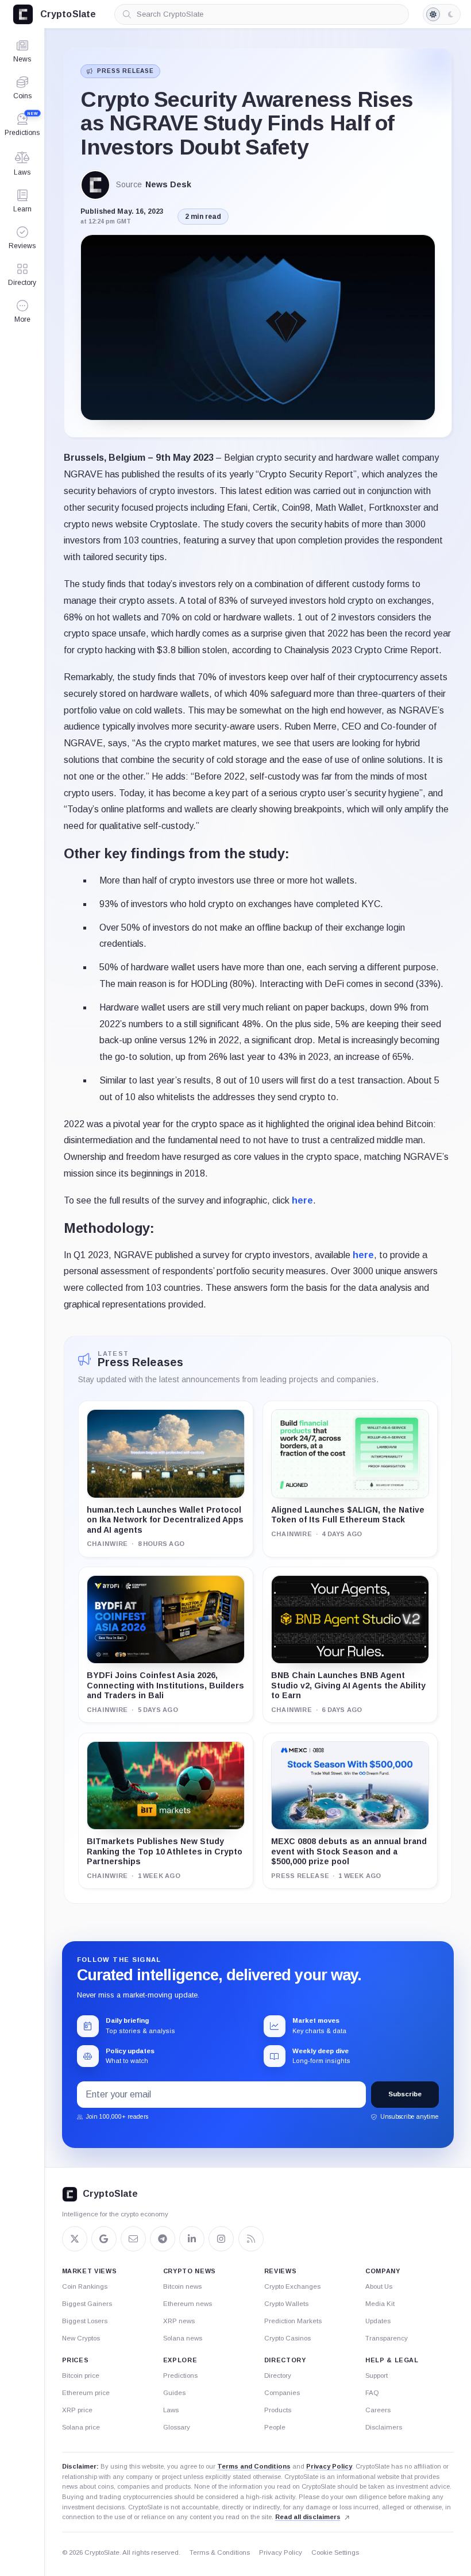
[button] (22, 311)
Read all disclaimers (308, 2517)
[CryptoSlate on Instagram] (221, 2239)
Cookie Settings (335, 2552)
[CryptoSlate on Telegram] (163, 2239)
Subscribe (405, 2094)
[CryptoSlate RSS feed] (251, 2239)
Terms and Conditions (254, 2466)
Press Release (125, 71)
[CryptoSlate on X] (75, 2239)
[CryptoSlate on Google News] (104, 2239)
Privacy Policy (329, 2466)
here (302, 1200)
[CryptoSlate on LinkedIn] (192, 2239)
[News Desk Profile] (95, 185)
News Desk (168, 185)
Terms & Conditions (220, 2552)
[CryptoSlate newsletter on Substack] (133, 2239)
